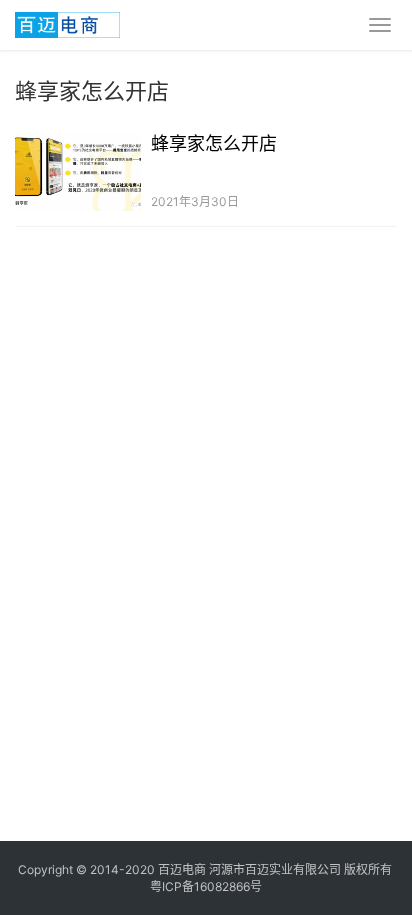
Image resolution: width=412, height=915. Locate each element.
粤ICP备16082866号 (206, 886)
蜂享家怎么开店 (214, 143)
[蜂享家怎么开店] (78, 171)
